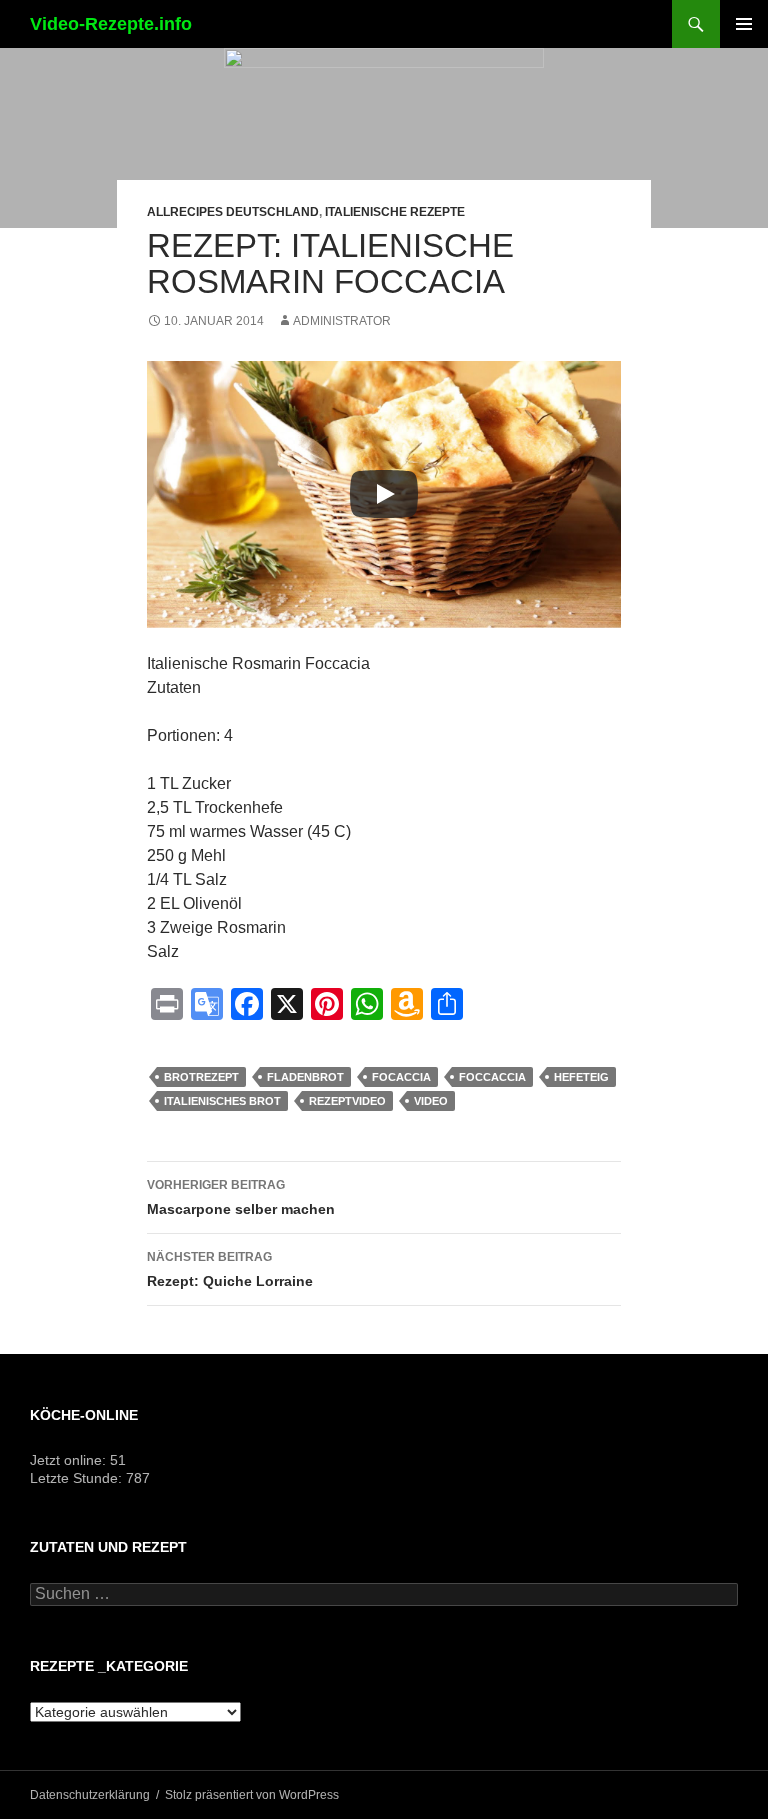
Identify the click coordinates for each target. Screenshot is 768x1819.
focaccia (401, 1077)
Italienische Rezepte (395, 212)
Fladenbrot (305, 1077)
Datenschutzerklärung (90, 1795)
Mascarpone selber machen (241, 1197)
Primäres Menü (744, 24)
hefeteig (581, 1077)
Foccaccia (492, 1077)
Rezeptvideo (347, 1101)
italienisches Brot (222, 1101)
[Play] (384, 494)
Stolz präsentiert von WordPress (252, 1795)
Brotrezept (201, 1077)
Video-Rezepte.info (111, 24)
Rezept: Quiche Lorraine (230, 1269)
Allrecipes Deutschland (233, 212)
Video (431, 1101)
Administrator (342, 321)
